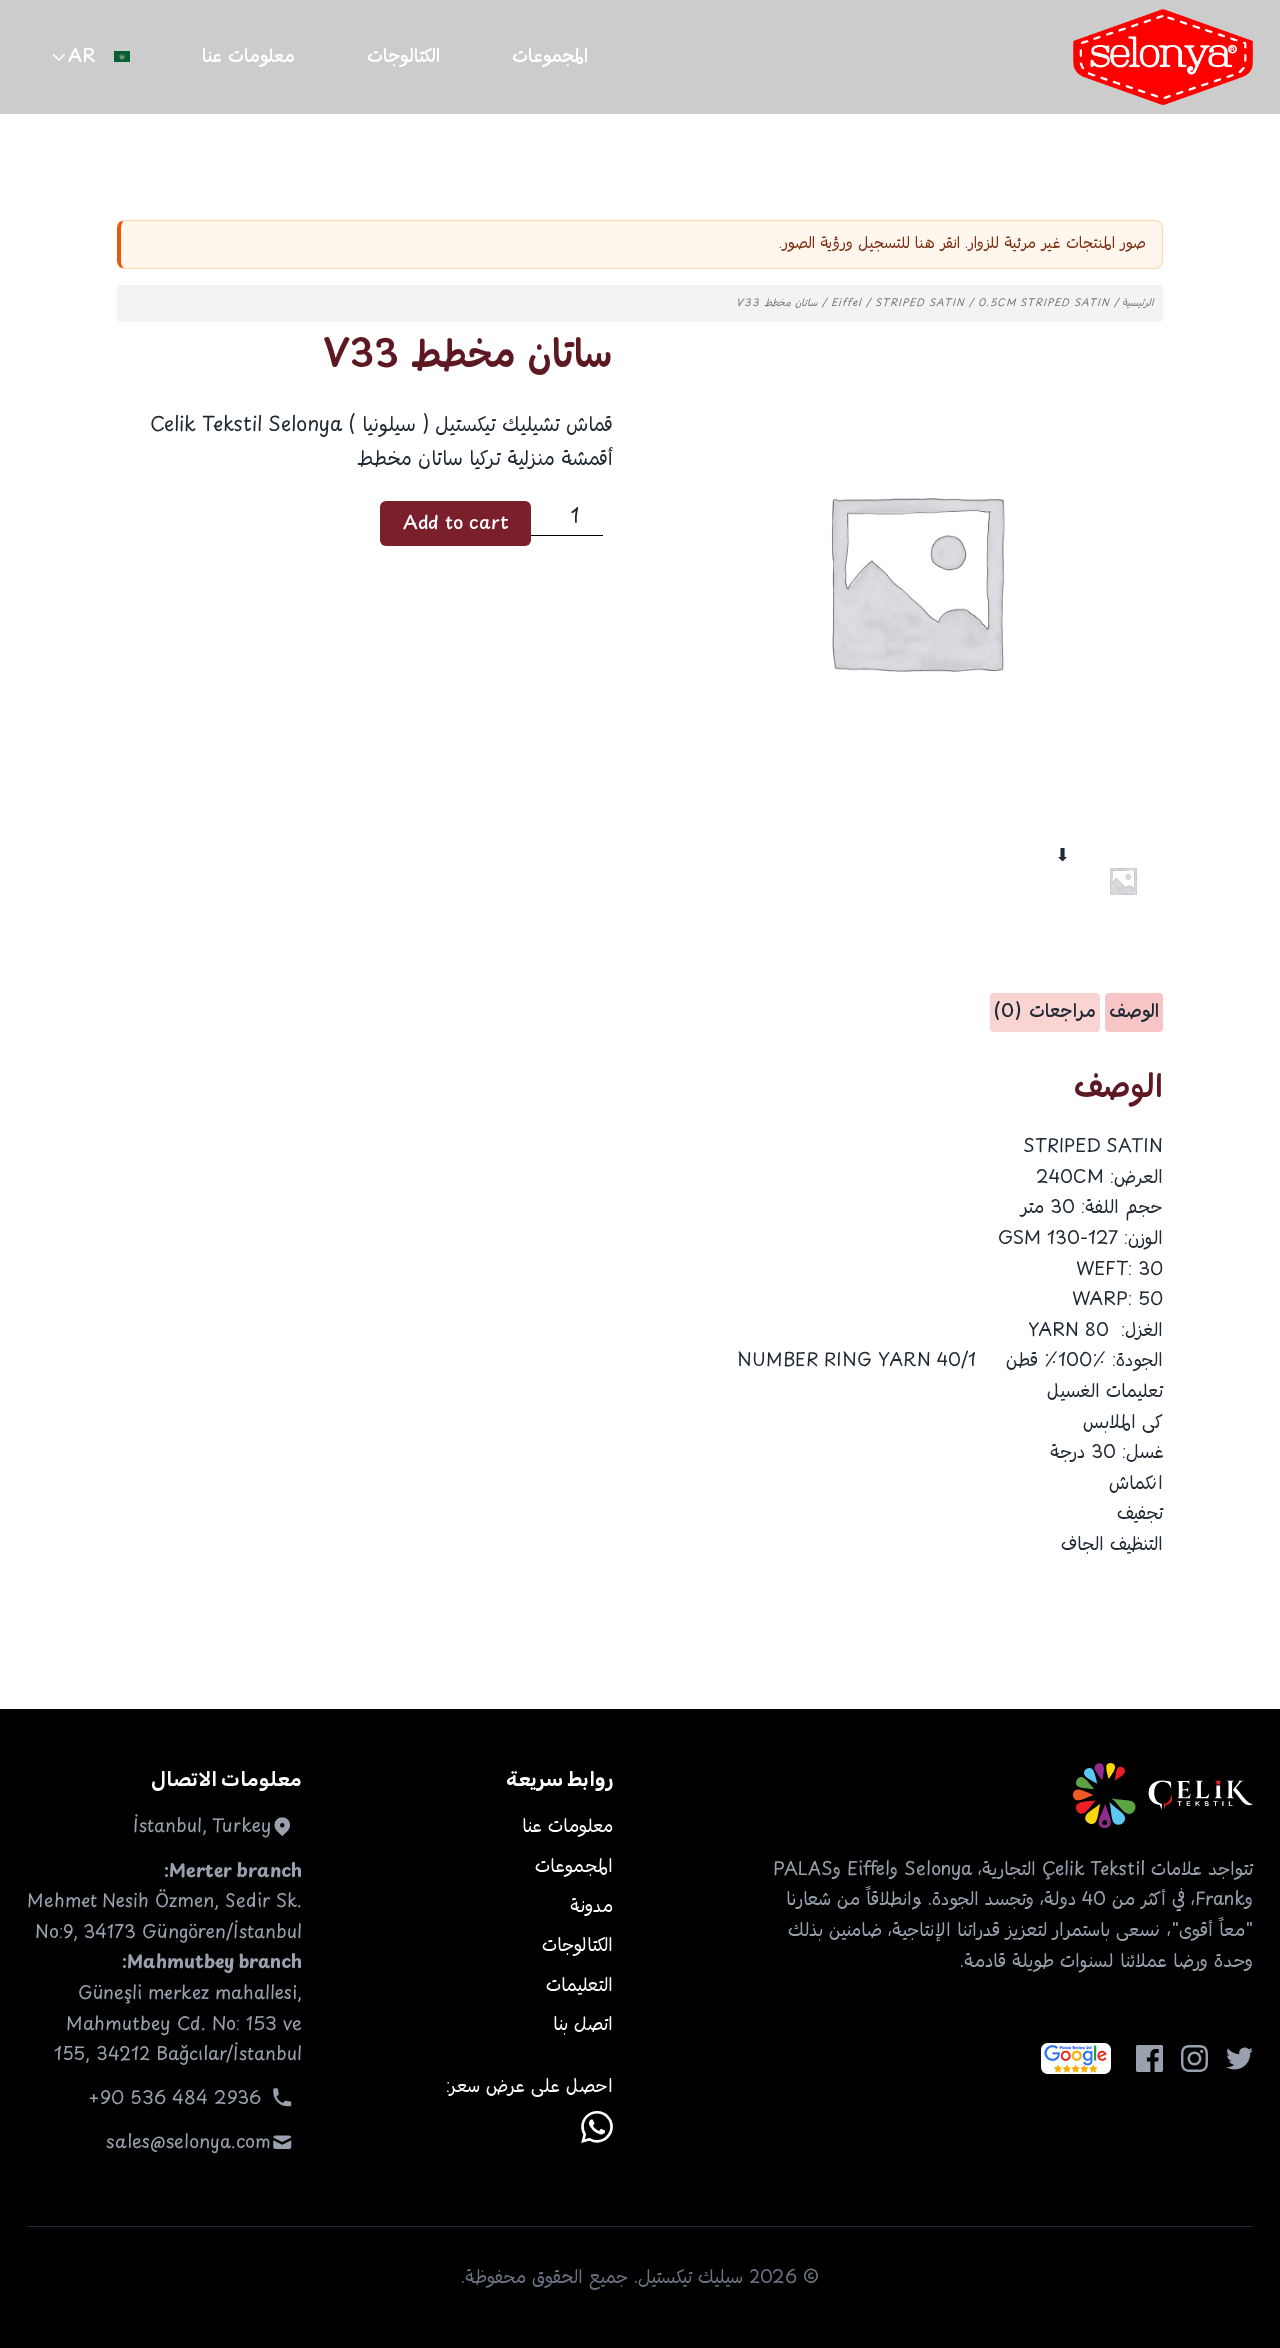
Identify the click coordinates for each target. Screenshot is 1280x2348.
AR (82, 57)
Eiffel (846, 303)
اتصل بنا (583, 2025)
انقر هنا (937, 243)
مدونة (591, 1907)
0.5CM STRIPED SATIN (1044, 303)
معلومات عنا (248, 57)
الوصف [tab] (1134, 1012)
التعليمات (579, 1986)
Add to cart (456, 524)
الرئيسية (1137, 303)
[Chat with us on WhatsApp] (597, 2127)
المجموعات (550, 57)
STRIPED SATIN (920, 303)
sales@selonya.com (188, 2143)
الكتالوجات (403, 57)
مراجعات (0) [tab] (1045, 1012)
